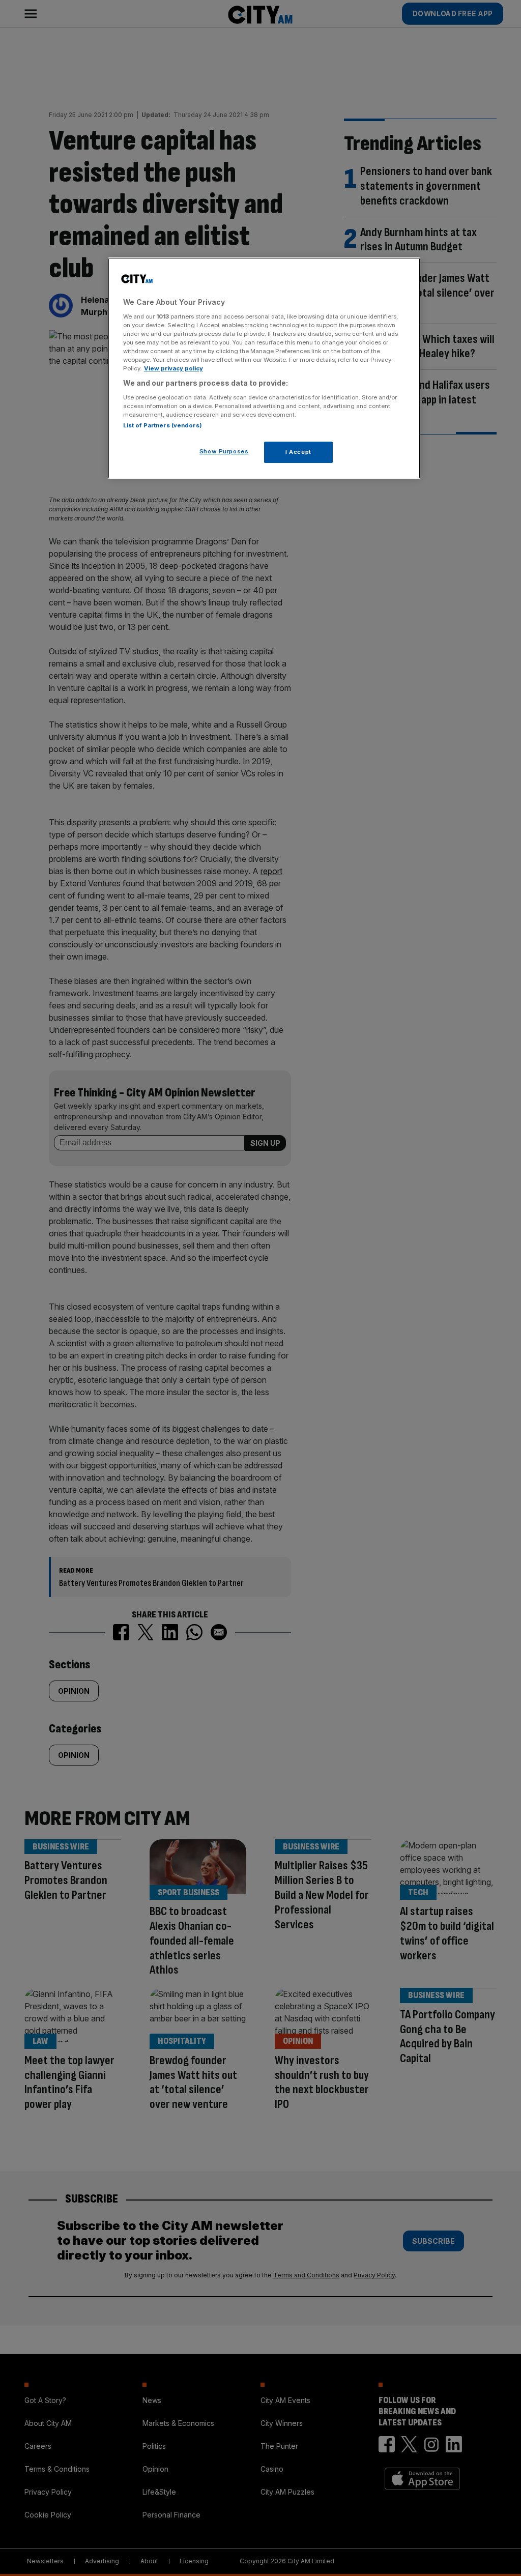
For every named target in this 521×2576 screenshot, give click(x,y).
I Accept (298, 452)
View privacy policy (173, 368)
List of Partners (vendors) (163, 425)
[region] (264, 368)
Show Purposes (224, 451)
